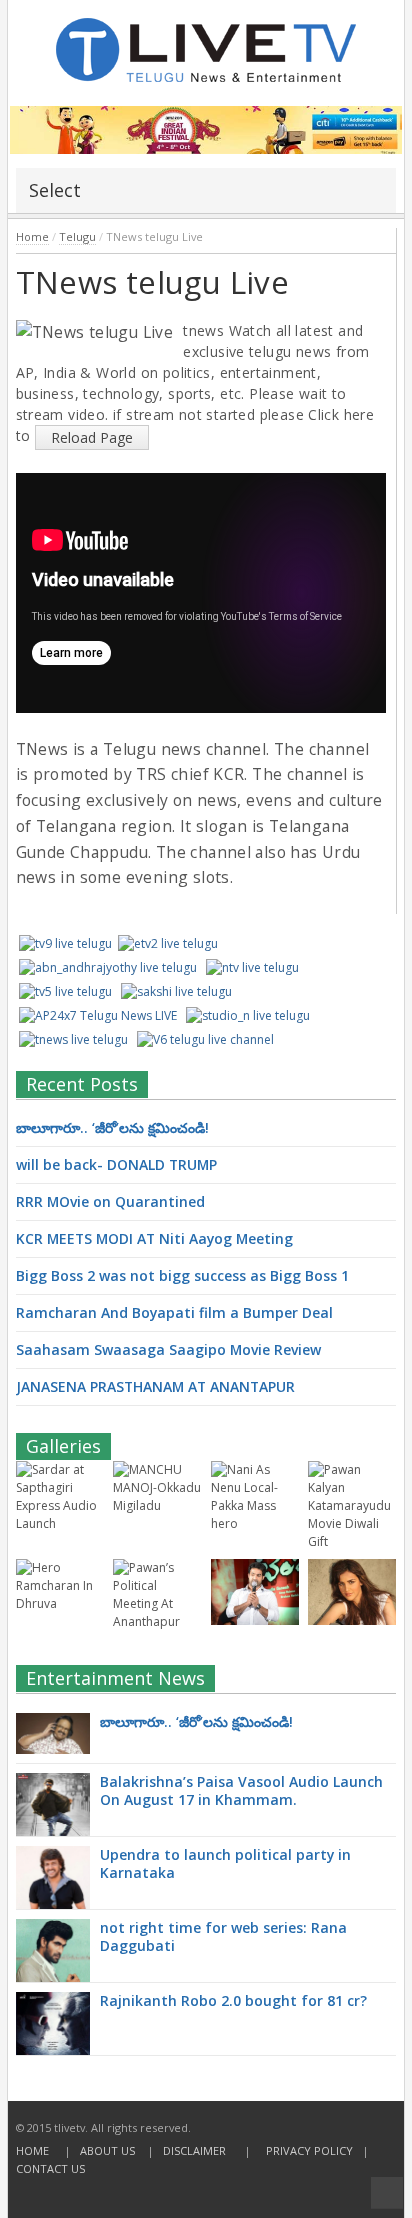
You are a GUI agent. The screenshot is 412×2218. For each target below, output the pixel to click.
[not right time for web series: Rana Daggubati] (53, 1952)
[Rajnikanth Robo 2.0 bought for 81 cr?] (53, 2045)
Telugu (77, 236)
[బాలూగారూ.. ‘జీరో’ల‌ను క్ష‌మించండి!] (53, 1733)
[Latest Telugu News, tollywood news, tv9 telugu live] (206, 44)
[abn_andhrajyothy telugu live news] (108, 967)
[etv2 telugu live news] (168, 943)
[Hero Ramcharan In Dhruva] (60, 1603)
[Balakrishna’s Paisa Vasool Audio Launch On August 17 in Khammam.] (53, 1825)
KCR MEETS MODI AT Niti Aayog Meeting (154, 1238)
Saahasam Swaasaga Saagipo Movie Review (168, 1349)
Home (32, 236)
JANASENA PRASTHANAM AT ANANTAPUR (155, 1386)
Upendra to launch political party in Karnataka (225, 1863)
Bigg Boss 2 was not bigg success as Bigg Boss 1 (182, 1275)
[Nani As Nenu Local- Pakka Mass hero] (255, 1523)
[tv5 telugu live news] (65, 991)
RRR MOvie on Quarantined (110, 1201)
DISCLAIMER (194, 2150)
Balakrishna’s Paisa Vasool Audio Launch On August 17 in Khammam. (241, 1790)
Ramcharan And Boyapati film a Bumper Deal (174, 1312)
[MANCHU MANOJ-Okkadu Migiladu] (157, 1505)
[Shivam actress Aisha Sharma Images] (352, 1620)
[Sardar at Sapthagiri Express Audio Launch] (60, 1523)
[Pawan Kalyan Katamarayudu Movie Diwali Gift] (352, 1541)
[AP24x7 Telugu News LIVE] (98, 1015)
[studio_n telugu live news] (248, 1015)
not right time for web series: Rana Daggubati (223, 1936)
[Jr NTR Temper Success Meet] (255, 1620)
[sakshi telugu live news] (176, 991)
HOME (32, 2150)
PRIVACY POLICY (309, 2150)
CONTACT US (50, 2168)
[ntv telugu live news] (252, 967)
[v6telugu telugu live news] (205, 1039)
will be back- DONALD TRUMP (116, 1164)
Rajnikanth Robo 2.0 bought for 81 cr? (233, 2000)
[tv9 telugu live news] (65, 943)
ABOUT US (107, 2150)
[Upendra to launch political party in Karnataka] (53, 1886)
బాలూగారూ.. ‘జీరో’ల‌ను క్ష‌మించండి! (112, 1127)
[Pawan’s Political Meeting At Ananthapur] (157, 1621)
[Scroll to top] (387, 2193)
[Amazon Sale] (206, 130)
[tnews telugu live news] (73, 1039)
